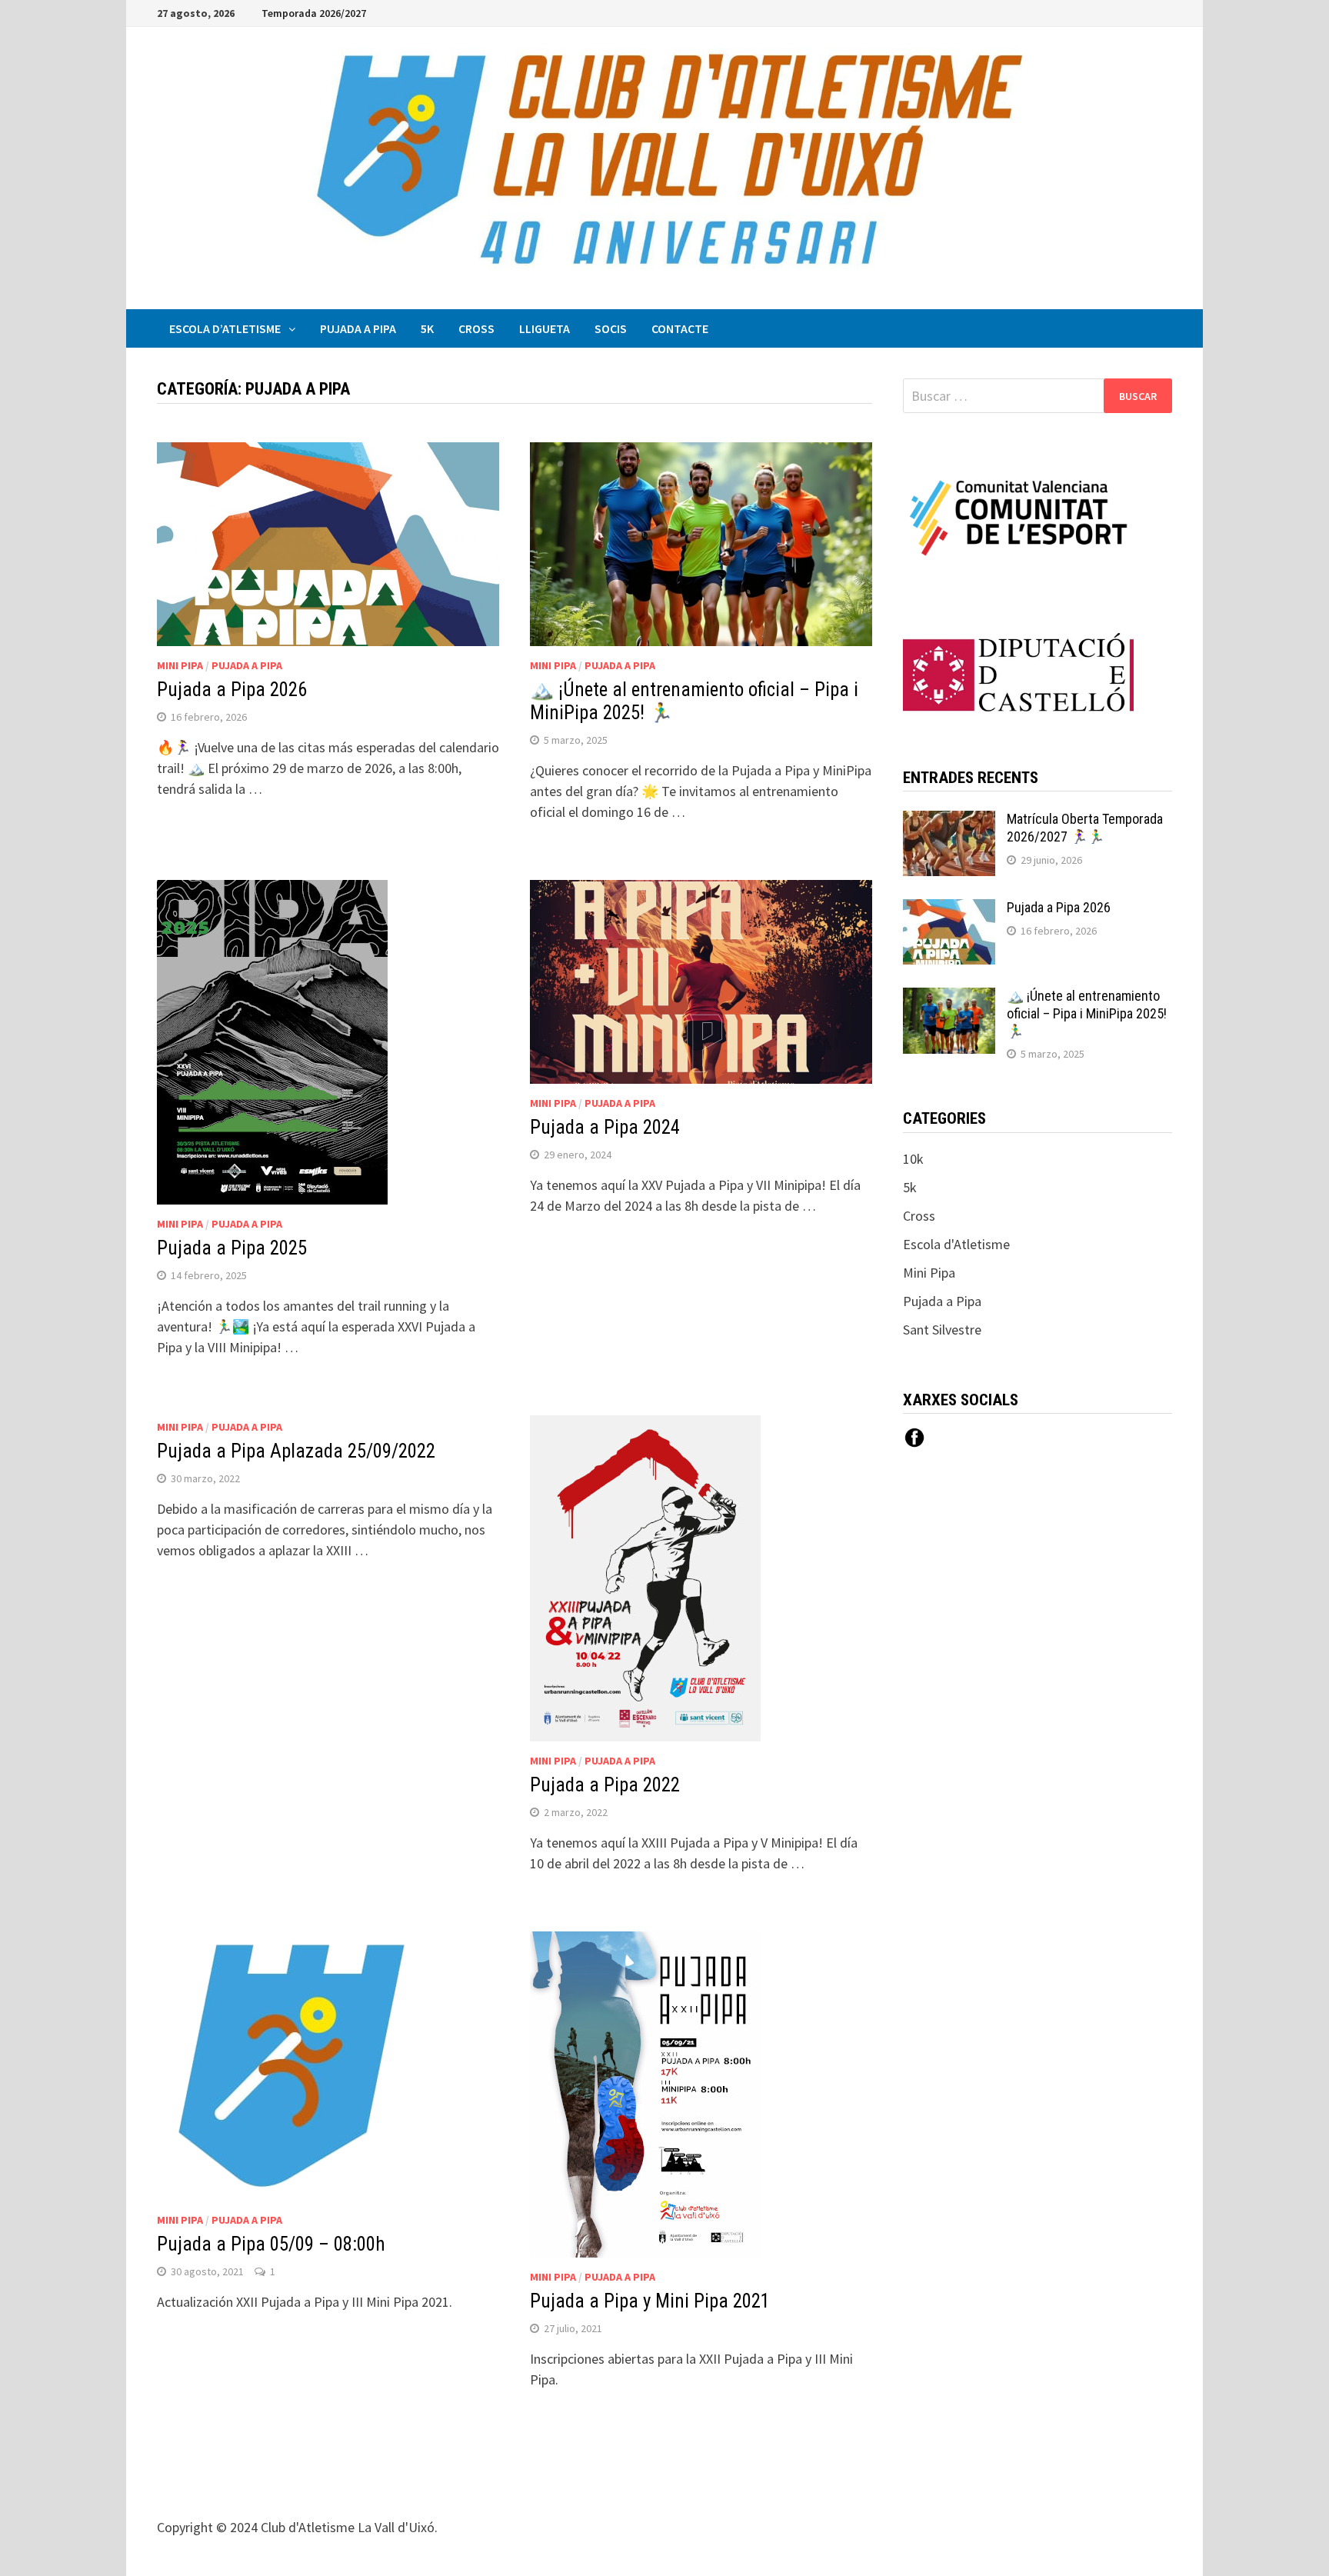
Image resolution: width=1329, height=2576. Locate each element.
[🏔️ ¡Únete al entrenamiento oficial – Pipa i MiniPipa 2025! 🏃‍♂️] (949, 998)
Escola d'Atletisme (956, 1244)
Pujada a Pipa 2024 (605, 1127)
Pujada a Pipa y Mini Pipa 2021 (650, 2301)
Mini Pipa (180, 665)
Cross (476, 328)
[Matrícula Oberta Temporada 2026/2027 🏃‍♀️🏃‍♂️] (949, 821)
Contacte (680, 328)
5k (910, 1187)
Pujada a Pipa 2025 (232, 1248)
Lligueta (545, 328)
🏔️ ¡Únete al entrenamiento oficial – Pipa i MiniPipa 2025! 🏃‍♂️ (1087, 1013)
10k (913, 1159)
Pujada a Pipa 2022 (605, 1785)
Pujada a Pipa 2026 (232, 690)
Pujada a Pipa (358, 328)
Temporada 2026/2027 (314, 13)
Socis (611, 328)
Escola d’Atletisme (225, 328)
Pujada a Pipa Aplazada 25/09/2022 (296, 1451)
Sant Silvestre (942, 1330)
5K (427, 328)
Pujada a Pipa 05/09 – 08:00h (271, 2244)
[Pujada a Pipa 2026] (949, 910)
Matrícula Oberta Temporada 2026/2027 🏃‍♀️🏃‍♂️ (1085, 828)
